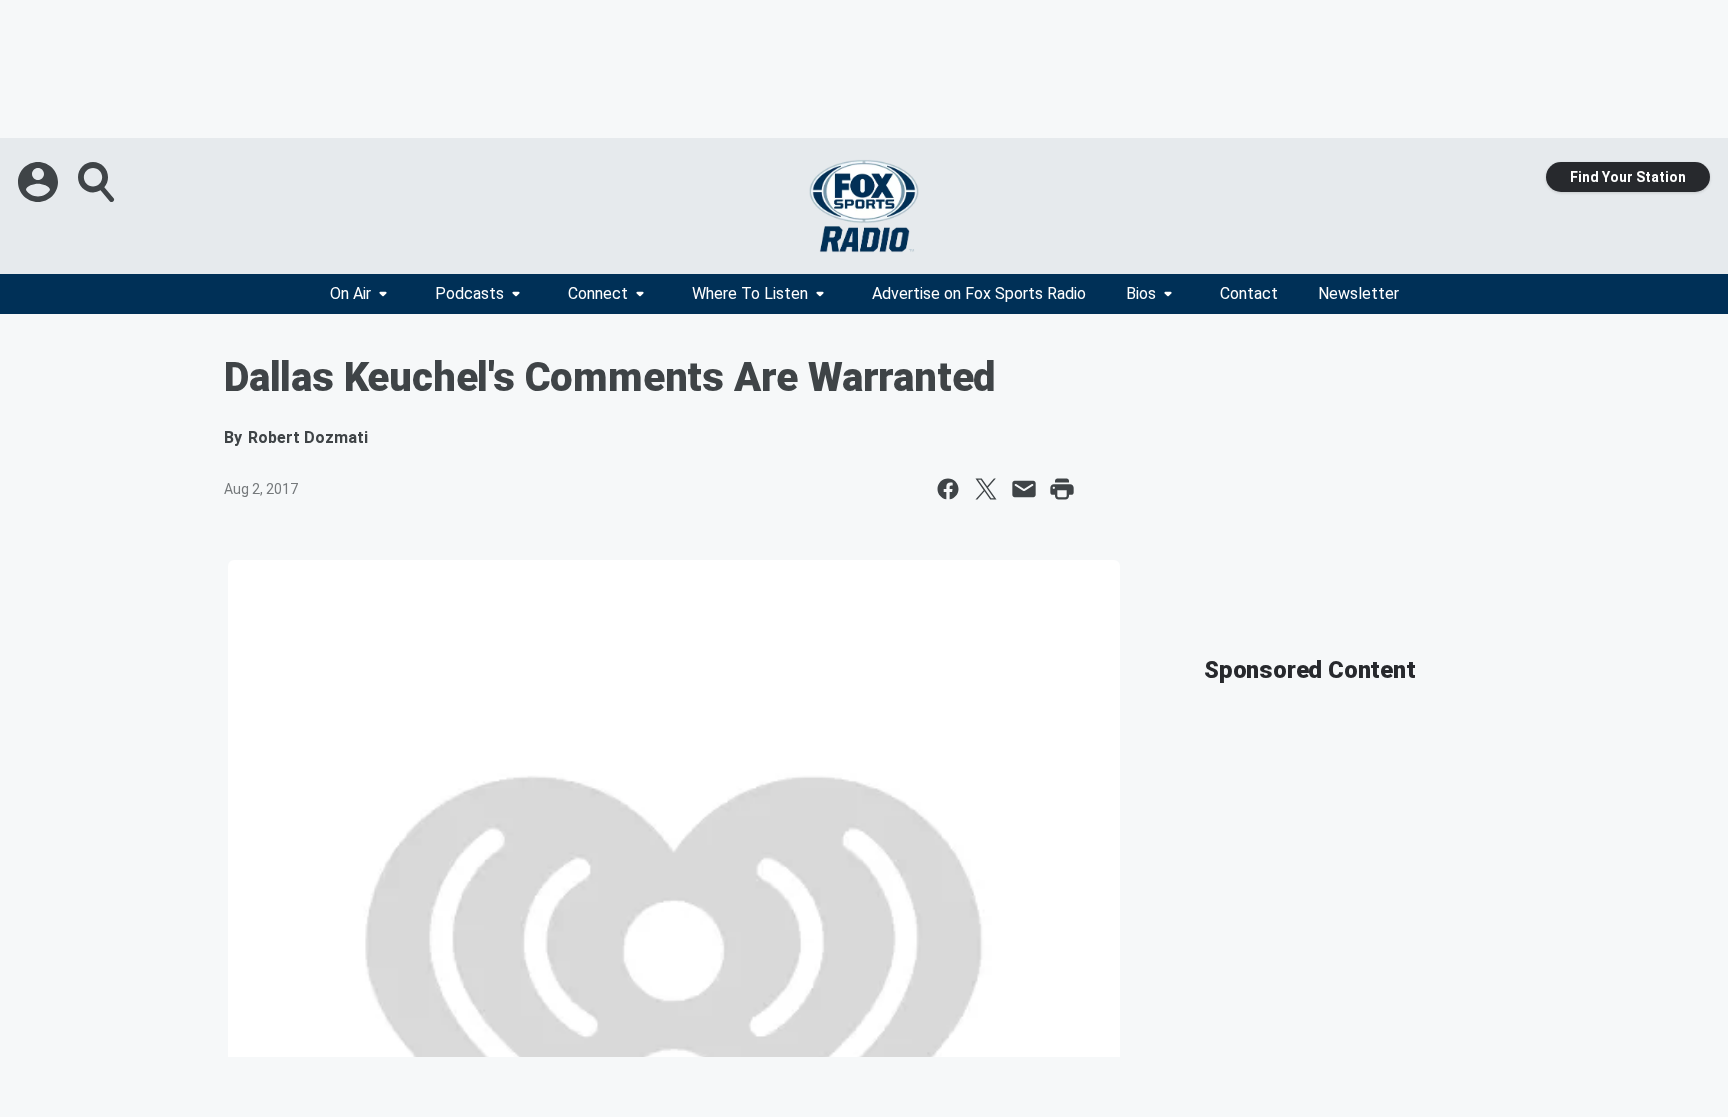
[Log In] (40, 182)
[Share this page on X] (986, 489)
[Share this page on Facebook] (948, 489)
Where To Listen (750, 293)
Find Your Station (1628, 177)
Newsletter (1358, 293)
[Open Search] (98, 182)
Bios (1141, 293)
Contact (1249, 293)
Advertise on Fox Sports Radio (979, 293)
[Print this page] (1062, 489)
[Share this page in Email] (1024, 489)
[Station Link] (864, 206)
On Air (350, 293)
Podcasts (469, 293)
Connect (598, 293)
